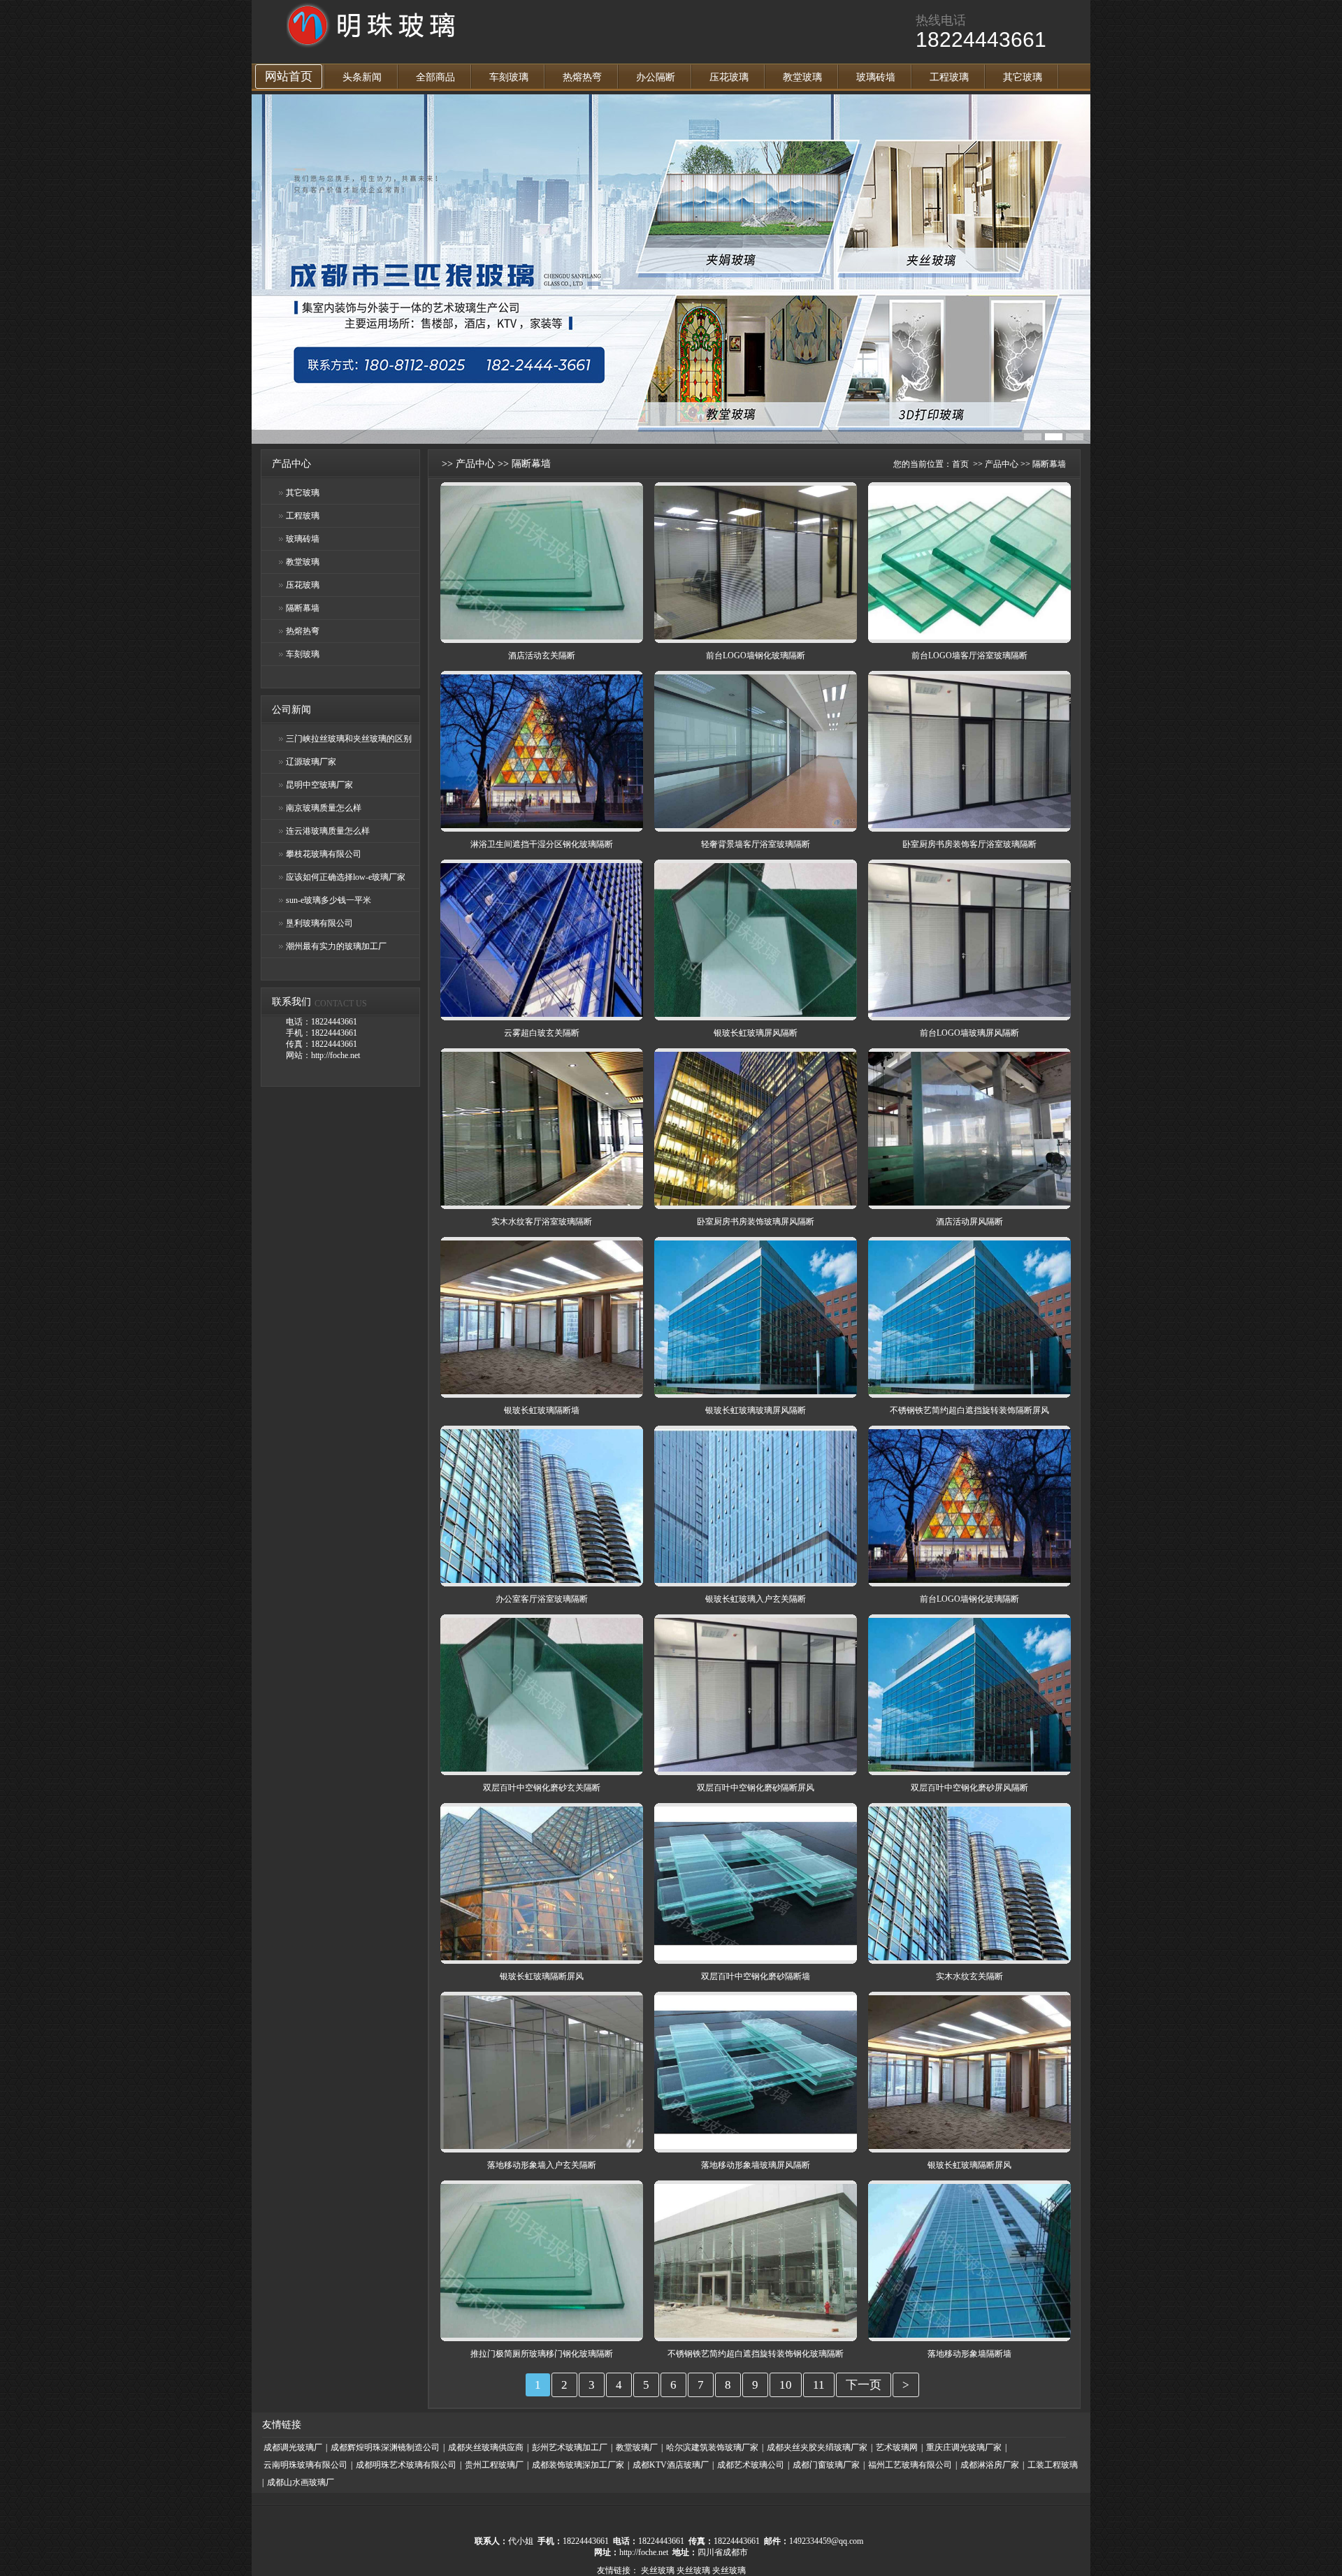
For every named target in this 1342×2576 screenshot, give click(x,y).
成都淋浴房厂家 (990, 2465)
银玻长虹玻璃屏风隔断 (756, 1033)
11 (819, 2385)
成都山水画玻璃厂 (301, 2482)
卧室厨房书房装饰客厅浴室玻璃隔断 (969, 844)
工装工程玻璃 (1053, 2465)
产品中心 (475, 464)
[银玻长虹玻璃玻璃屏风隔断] (756, 1391)
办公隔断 (656, 77)
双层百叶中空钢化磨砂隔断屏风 (756, 1788)
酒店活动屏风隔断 (969, 1222)
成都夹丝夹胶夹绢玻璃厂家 (817, 2447)
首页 (960, 464)
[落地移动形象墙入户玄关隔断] (542, 2146)
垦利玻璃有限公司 (319, 923)
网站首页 (289, 77)
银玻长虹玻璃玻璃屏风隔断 (756, 1410)
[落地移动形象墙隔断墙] (969, 2335)
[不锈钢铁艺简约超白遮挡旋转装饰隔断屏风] (969, 1391)
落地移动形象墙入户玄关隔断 (542, 2165)
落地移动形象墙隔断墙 (969, 2354)
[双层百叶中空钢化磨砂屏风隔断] (969, 1769)
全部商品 (435, 77)
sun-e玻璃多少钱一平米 (329, 900)
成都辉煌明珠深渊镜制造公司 (385, 2447)
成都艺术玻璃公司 (751, 2465)
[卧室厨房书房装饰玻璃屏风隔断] (756, 1203)
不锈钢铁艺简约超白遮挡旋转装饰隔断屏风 (969, 1410)
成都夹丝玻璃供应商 (486, 2447)
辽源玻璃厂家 (311, 762)
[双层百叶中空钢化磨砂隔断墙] (756, 1958)
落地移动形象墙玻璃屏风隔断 (756, 2165)
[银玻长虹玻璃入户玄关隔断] (756, 1580)
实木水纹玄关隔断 (969, 1976)
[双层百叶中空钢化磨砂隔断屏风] (756, 1769)
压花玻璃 (729, 77)
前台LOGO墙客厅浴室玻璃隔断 (969, 656)
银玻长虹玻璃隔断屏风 (542, 1976)
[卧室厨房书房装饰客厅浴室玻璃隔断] (969, 825)
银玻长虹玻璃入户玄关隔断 (756, 1599)
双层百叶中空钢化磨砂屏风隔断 (969, 1788)
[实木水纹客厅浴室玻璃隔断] (542, 1203)
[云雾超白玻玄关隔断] (542, 1014)
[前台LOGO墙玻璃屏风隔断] (969, 1014)
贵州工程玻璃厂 (494, 2465)
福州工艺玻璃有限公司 (910, 2465)
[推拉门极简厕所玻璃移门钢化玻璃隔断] (542, 2335)
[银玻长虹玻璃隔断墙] (542, 1391)
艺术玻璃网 (897, 2447)
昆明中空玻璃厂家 (319, 785)
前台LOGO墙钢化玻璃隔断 (756, 656)
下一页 (864, 2385)
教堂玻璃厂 (637, 2447)
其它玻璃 (1023, 77)
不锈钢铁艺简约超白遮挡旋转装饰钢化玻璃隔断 (756, 2354)
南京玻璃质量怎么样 (324, 808)
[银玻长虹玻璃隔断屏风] (542, 1958)
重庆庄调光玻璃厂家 (964, 2447)
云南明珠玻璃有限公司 (305, 2465)
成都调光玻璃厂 (293, 2447)
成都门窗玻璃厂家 (826, 2465)
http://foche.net (644, 2552)
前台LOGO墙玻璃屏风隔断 (969, 1033)
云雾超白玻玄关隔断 (542, 1033)
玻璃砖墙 (876, 77)
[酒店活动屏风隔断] (969, 1203)
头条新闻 (362, 77)
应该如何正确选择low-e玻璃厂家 (346, 877)
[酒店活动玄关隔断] (542, 637)
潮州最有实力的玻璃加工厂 (336, 946)
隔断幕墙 (303, 608)
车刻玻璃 (509, 77)
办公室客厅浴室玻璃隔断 (542, 1599)
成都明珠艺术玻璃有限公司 (406, 2465)
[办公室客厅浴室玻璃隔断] (542, 1580)
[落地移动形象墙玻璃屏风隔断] (756, 2146)
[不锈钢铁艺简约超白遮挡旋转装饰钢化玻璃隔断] (756, 2335)
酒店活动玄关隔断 (542, 656)
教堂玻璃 (802, 77)
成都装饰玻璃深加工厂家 (578, 2465)
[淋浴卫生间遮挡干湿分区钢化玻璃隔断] (542, 825)
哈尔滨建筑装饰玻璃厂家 (712, 2447)
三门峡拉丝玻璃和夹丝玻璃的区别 (349, 739)
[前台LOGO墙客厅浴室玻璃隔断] (969, 637)
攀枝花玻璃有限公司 (324, 854)
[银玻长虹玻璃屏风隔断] (756, 1014)
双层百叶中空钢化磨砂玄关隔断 (542, 1788)
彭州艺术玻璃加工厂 (570, 2447)
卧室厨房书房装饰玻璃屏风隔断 (756, 1222)
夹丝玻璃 (658, 2570)
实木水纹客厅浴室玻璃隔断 (542, 1222)
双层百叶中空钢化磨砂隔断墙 (756, 1976)
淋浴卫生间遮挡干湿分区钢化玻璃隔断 (542, 844)
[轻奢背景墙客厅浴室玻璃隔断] (756, 825)
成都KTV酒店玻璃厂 (671, 2465)
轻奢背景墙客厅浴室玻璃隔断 (756, 844)
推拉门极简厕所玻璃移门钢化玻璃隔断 (542, 2354)
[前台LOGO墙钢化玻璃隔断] (756, 637)
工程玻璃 (949, 77)
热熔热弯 (582, 77)
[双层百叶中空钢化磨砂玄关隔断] (542, 1769)
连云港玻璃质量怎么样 (328, 831)
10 (786, 2385)
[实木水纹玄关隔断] (969, 1958)
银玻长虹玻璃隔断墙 (542, 1410)
